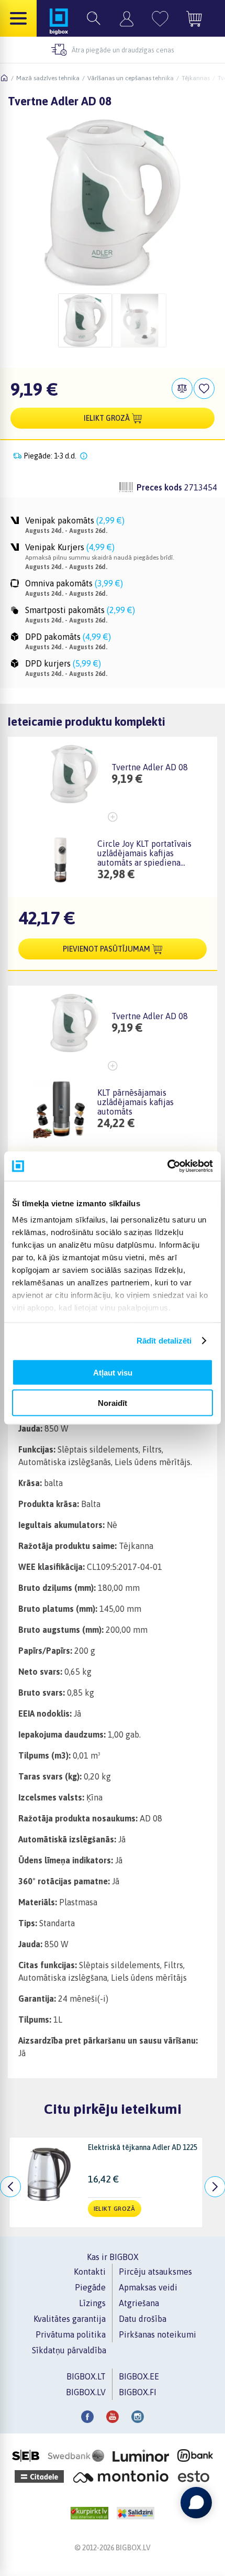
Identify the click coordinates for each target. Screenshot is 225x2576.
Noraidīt (113, 1403)
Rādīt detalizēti (164, 1341)
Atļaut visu (113, 1372)
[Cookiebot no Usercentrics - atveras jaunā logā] (167, 1166)
